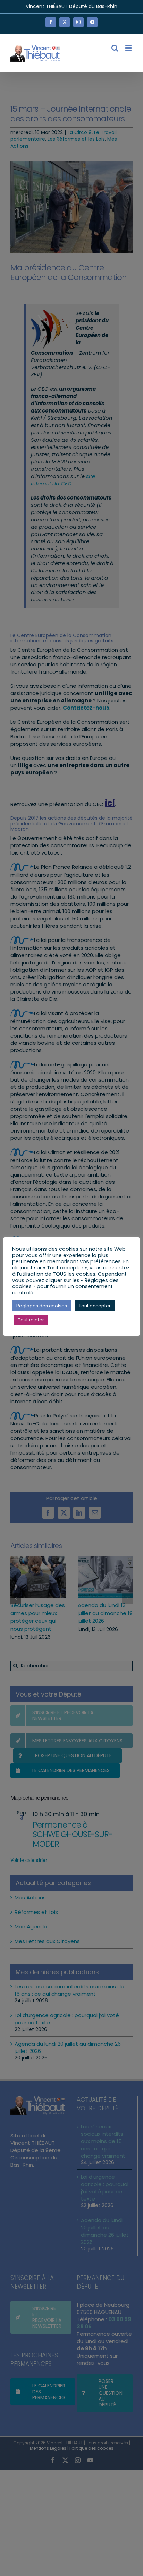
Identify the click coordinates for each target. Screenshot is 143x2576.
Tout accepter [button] (95, 1306)
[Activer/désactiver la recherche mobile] (115, 48)
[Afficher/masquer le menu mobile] (129, 48)
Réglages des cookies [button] (42, 1306)
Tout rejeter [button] (31, 1320)
